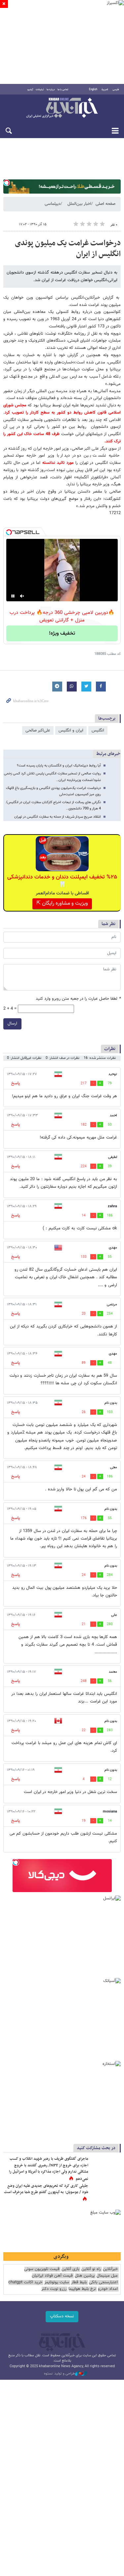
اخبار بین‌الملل (79, 204)
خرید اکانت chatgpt (25, 2282)
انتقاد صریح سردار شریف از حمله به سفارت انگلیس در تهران (58, 817)
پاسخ (16, 1083)
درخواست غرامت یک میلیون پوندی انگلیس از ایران (68, 249)
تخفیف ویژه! (62, 634)
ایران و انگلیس (71, 730)
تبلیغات (40, 90)
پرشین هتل (85, 2276)
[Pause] (13, 596)
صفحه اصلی (105, 204)
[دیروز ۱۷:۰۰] (106, 2193)
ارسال (12, 1024)
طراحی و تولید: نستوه (60, 2374)
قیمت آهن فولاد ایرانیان (52, 2276)
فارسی (116, 90)
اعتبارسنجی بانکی (103, 2282)
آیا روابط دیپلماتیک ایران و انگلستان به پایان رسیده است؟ (59, 766)
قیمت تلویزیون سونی (42, 2269)
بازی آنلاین (70, 2269)
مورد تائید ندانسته (58, 463)
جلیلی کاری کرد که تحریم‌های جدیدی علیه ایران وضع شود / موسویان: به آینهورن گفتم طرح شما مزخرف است (46, 2189)
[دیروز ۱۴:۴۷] (106, 2166)
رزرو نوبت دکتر (54, 2289)
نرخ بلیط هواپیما (82, 2289)
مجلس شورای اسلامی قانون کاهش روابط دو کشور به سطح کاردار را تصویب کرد (62, 409)
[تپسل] (7, 183)
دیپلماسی (53, 204)
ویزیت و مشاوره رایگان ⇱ (62, 903)
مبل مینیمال (107, 2276)
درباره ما (51, 90)
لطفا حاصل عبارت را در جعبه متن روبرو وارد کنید (78, 999)
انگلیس (98, 730)
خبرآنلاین (62, 108)
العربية (105, 90)
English (93, 90)
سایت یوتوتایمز (57, 2282)
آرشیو (30, 90)
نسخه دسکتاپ (62, 2316)
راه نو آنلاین (91, 2269)
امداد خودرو (108, 2289)
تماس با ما (63, 90)
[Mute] (22, 596)
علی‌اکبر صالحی (38, 730)
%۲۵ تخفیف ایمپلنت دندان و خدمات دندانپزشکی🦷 (62, 881)
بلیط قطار (79, 2282)
